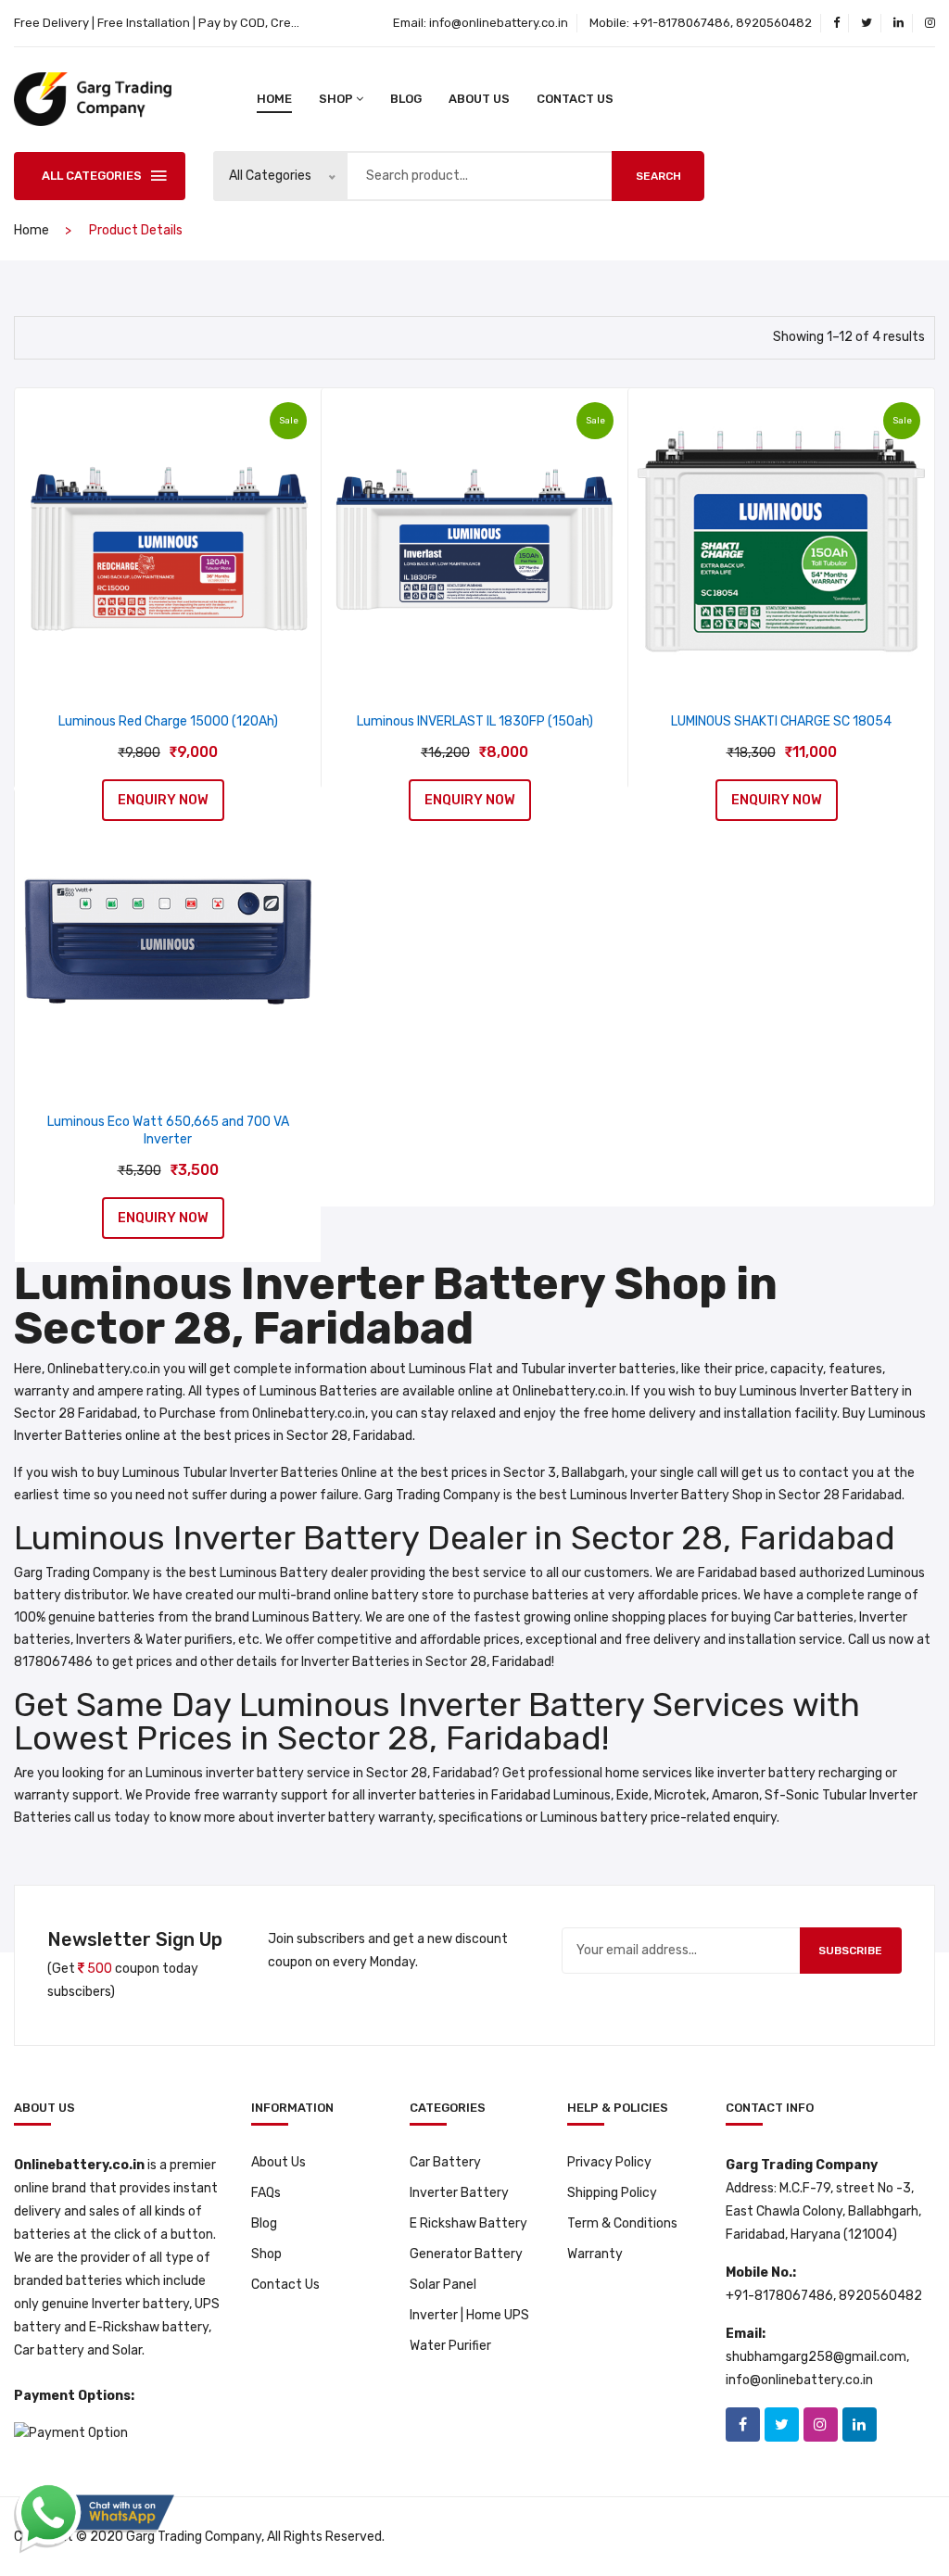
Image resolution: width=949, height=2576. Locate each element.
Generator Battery (466, 2254)
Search (658, 176)
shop (336, 99)
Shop (266, 2254)
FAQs (266, 2193)
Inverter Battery (459, 2193)
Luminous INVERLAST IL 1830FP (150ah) (475, 721)
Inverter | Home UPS (469, 2315)
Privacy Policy (609, 2162)
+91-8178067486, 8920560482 (722, 23)
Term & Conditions (622, 2223)
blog (406, 99)
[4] (36, 335)
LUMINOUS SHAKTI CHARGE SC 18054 (781, 721)
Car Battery (445, 2162)
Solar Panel (443, 2285)
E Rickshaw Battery (468, 2223)
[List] (70, 335)
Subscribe (850, 1951)
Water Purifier (450, 2346)
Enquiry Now (163, 800)
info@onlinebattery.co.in (499, 23)
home (274, 99)
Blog (264, 2223)
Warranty (595, 2254)
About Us (479, 99)
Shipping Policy (612, 2193)
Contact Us (575, 99)
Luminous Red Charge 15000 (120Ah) (168, 721)
